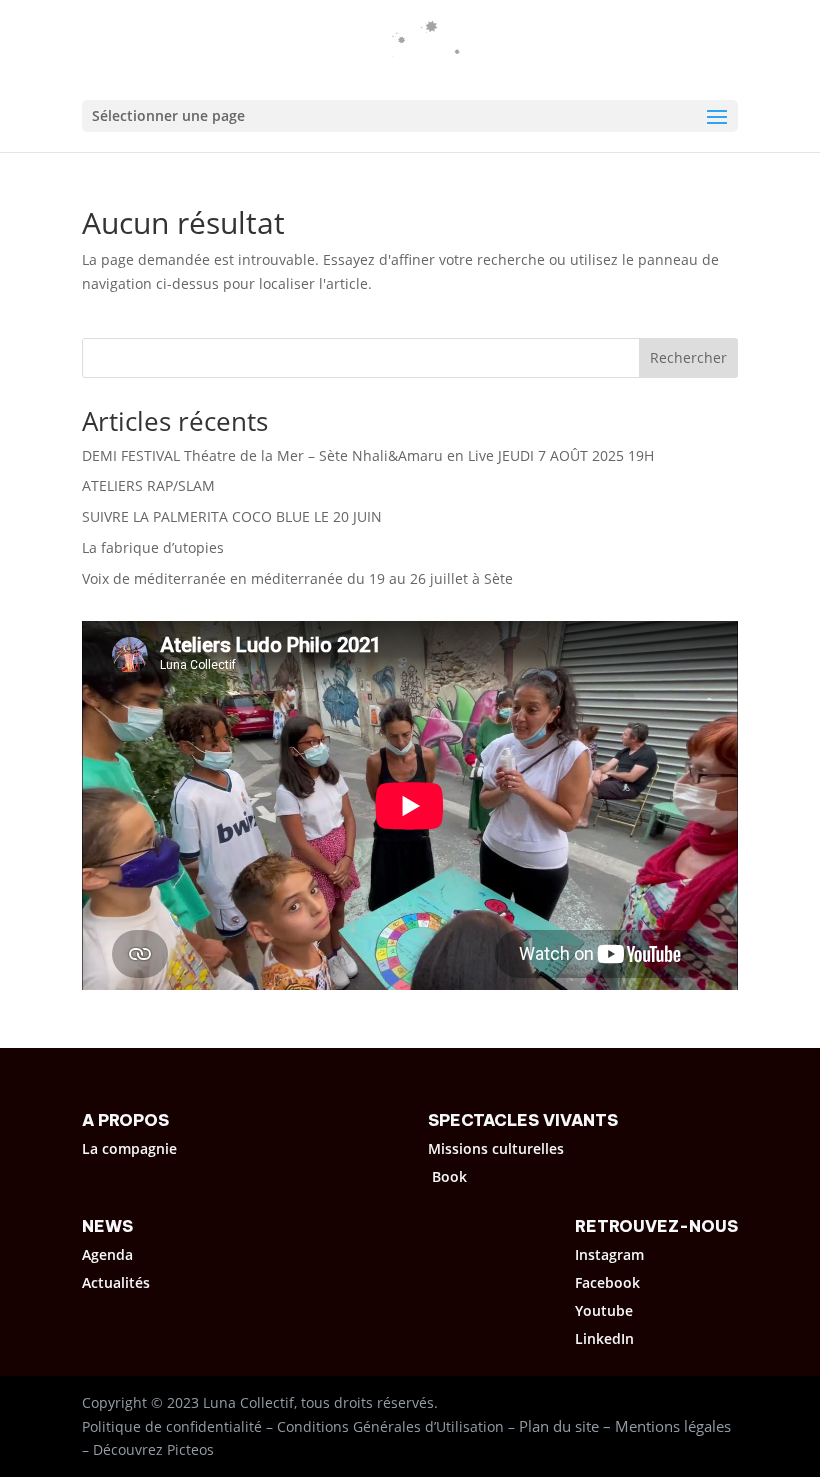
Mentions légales (673, 1426)
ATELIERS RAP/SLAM (148, 485)
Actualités (116, 1282)
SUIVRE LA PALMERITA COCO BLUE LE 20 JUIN (232, 516)
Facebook (607, 1282)
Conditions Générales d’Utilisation (390, 1426)
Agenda (107, 1254)
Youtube (604, 1310)
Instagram (609, 1254)
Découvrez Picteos (153, 1449)
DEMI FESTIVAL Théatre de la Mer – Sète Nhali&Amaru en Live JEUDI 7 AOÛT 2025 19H (368, 455)
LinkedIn (604, 1338)
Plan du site (559, 1426)
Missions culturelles (496, 1148)
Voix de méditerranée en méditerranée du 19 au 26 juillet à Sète (297, 578)
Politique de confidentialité (172, 1426)
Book (449, 1176)
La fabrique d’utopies (153, 547)
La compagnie (129, 1148)
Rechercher (688, 357)
